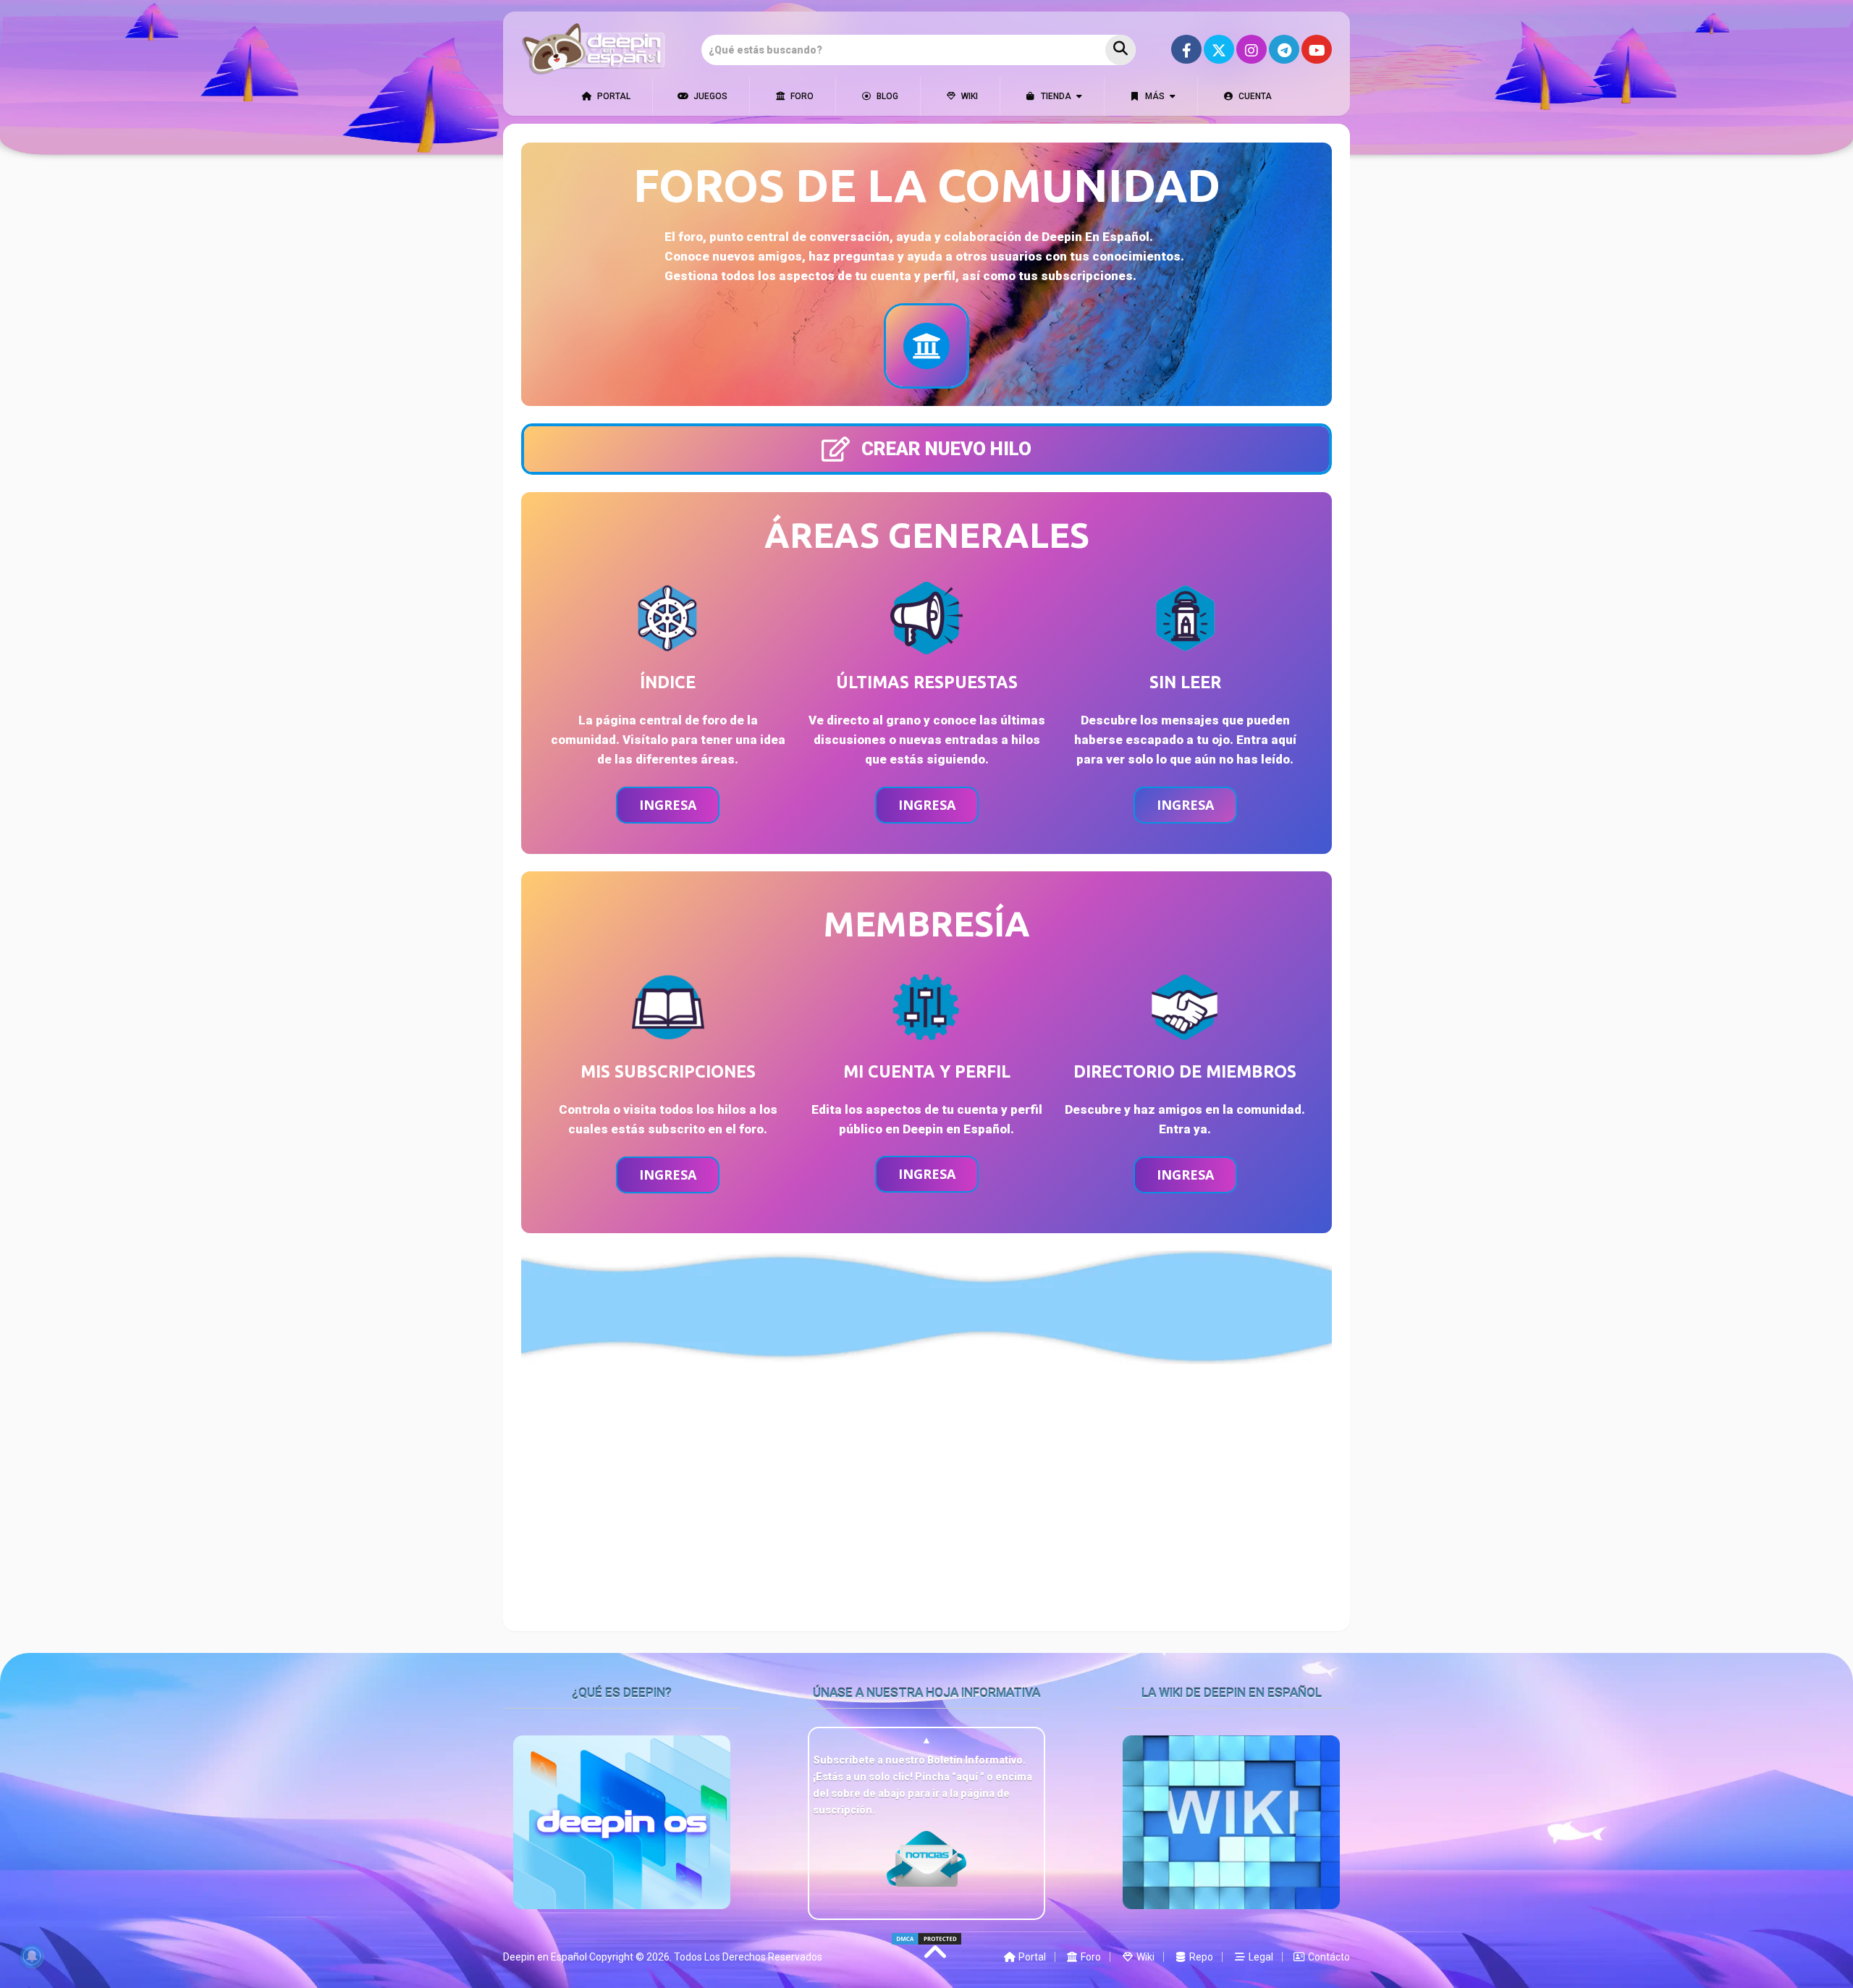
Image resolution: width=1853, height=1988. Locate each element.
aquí (968, 1777)
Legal (1260, 1957)
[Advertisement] (926, 1486)
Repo (1200, 1957)
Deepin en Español (545, 1957)
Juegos (709, 96)
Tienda (1055, 96)
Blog (886, 96)
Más (1154, 96)
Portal (613, 96)
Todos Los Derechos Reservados (748, 1957)
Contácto (1328, 1957)
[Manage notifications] (32, 1956)
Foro (801, 96)
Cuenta (1254, 96)
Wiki (968, 96)
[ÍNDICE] (926, 346)
